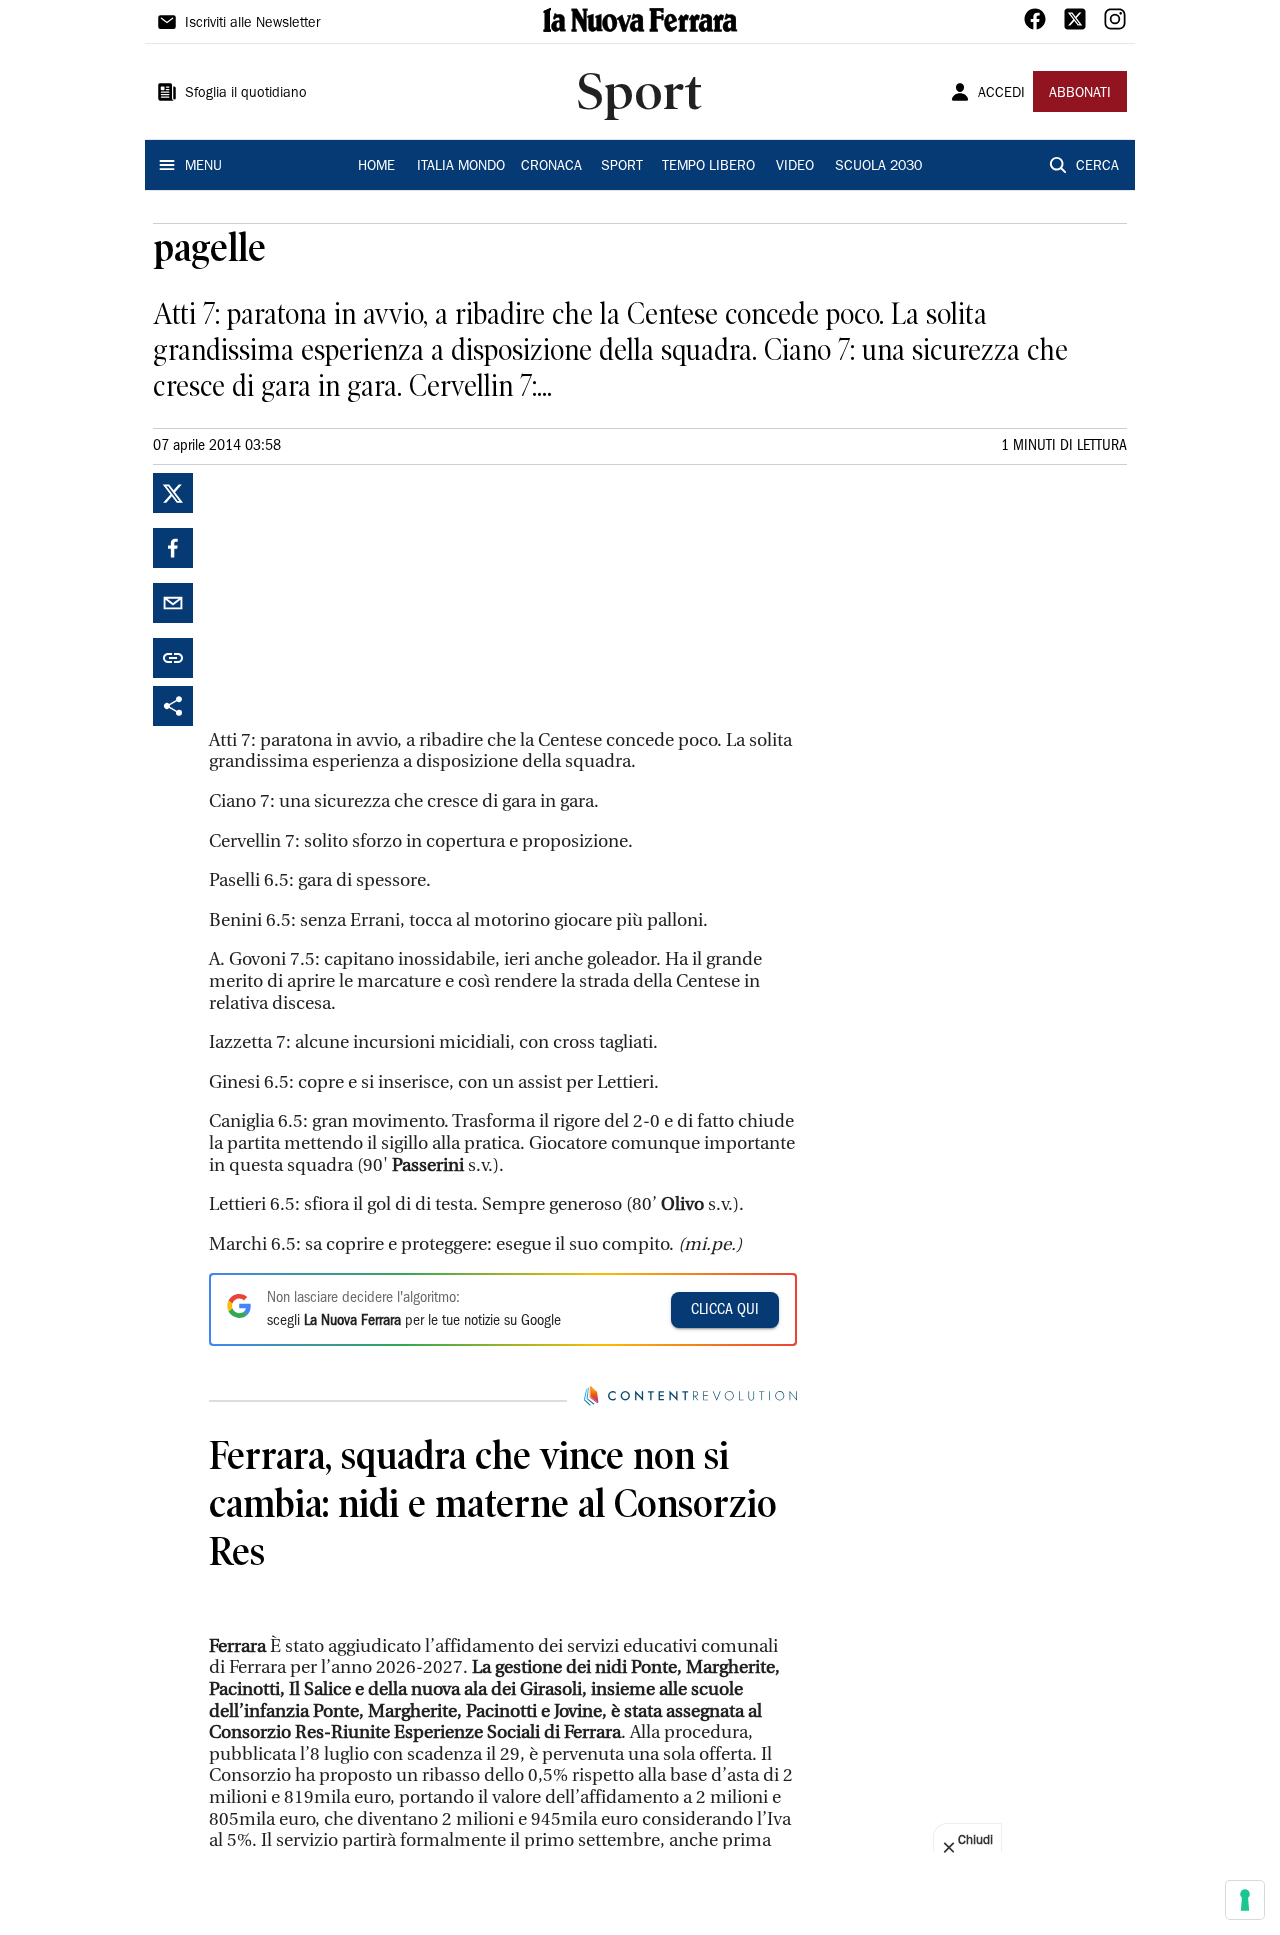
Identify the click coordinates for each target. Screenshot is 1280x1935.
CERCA (1097, 167)
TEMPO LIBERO (708, 167)
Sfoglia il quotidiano (246, 94)
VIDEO (795, 167)
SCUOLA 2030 (878, 167)
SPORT (622, 167)
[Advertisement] (359, 598)
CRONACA (551, 167)
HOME (376, 167)
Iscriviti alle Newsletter (252, 24)
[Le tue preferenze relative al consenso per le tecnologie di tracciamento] (1245, 1900)
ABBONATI (1080, 94)
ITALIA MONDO (461, 167)
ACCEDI (1001, 94)
